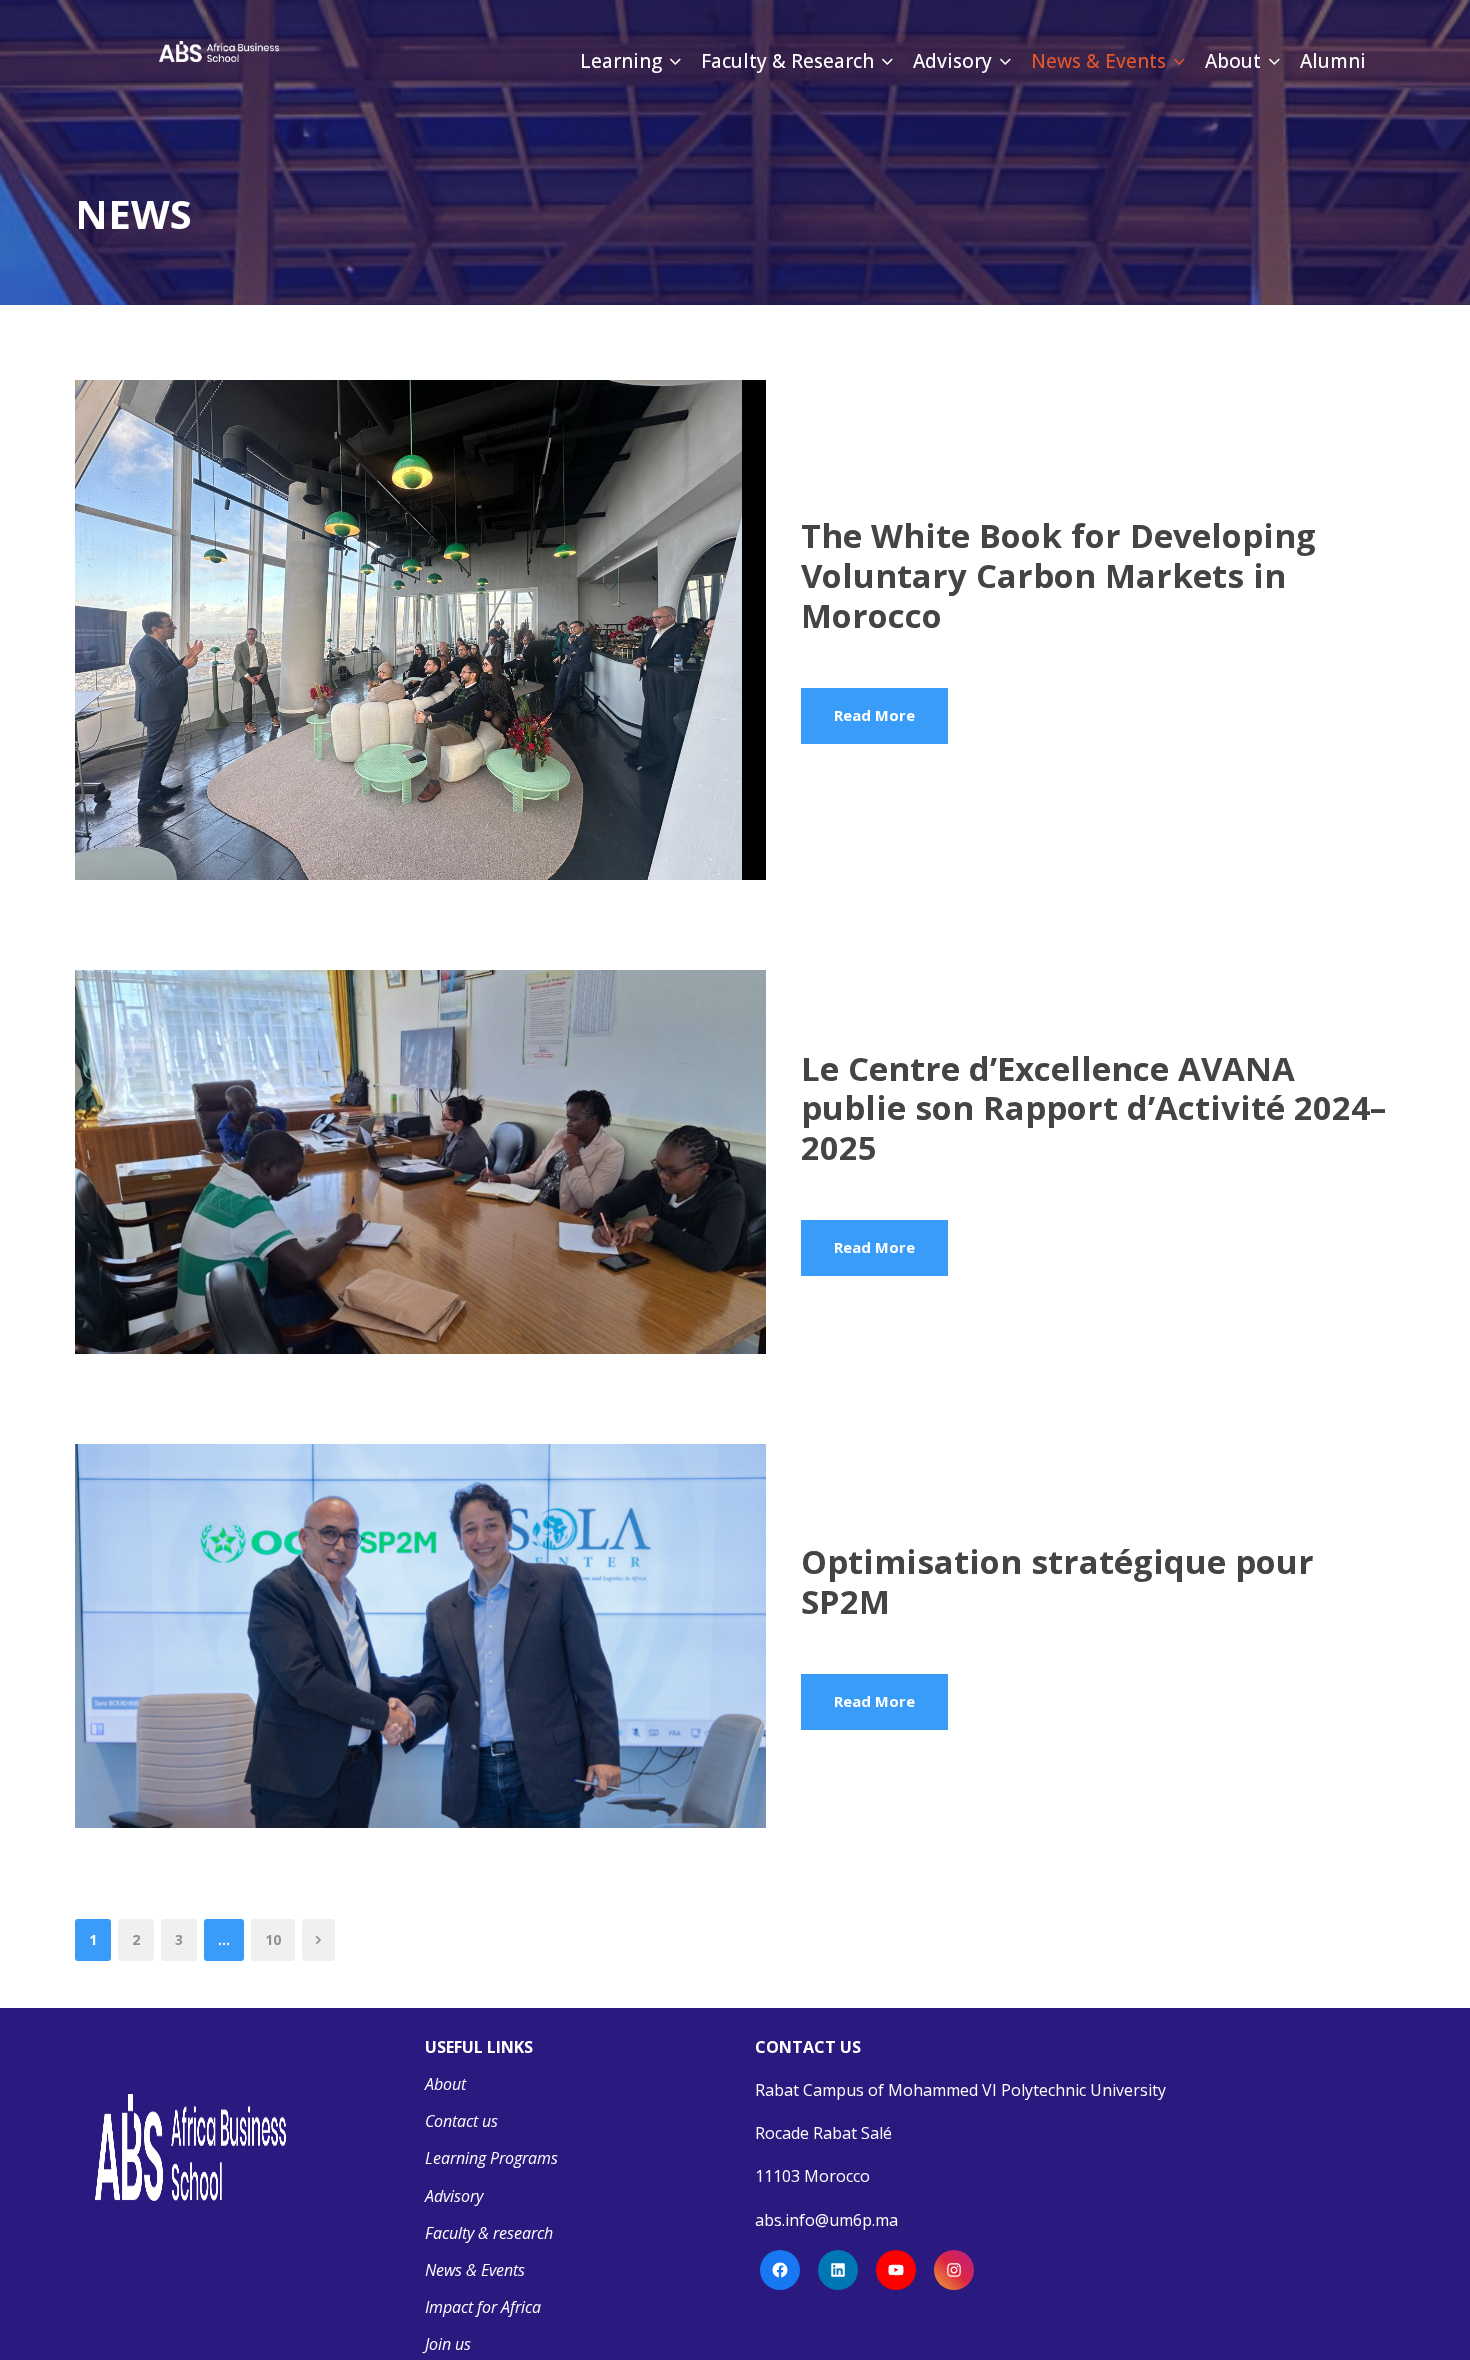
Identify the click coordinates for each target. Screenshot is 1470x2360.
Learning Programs (491, 2158)
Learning (621, 61)
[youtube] (495, 109)
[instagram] (533, 109)
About (1233, 61)
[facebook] (382, 109)
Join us (448, 2344)
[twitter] (457, 109)
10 (273, 1939)
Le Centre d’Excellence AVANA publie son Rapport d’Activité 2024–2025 (1093, 1108)
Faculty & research (489, 2233)
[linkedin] (418, 109)
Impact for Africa (483, 2307)
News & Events (1098, 61)
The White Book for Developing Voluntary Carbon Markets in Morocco (1058, 575)
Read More (874, 715)
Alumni (1333, 61)
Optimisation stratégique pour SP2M (1057, 1581)
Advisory (952, 61)
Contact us (461, 2121)
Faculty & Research (787, 61)
